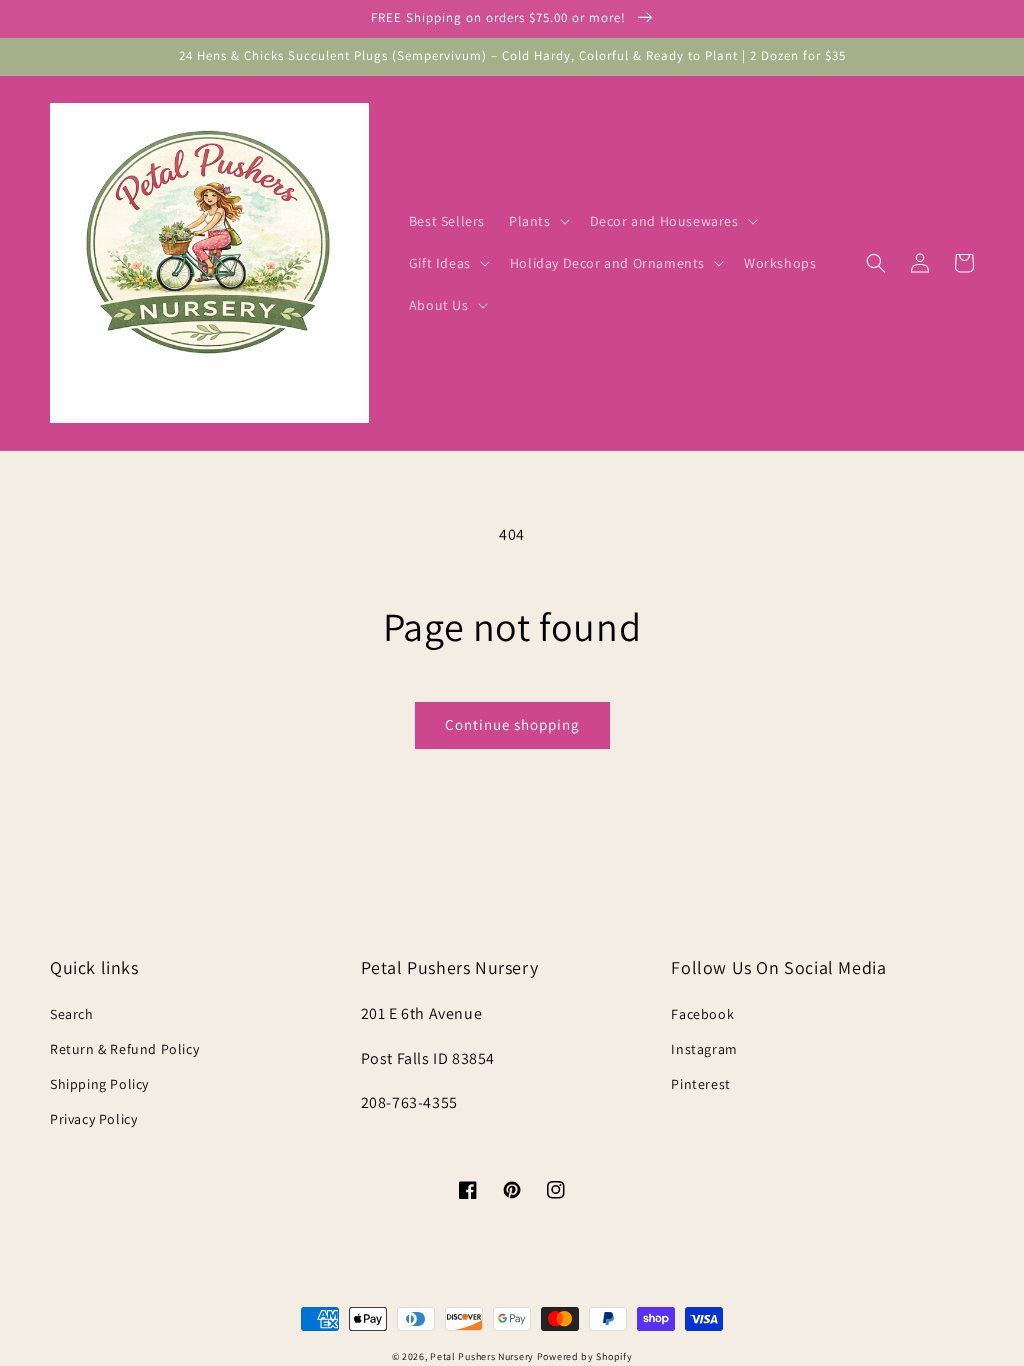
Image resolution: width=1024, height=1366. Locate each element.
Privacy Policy (93, 1119)
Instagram (704, 1049)
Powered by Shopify (585, 1356)
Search (72, 1014)
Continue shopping (512, 724)
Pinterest (700, 1084)
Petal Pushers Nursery (482, 1356)
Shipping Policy (99, 1084)
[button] (537, 221)
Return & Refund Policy (124, 1049)
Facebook (702, 1014)
